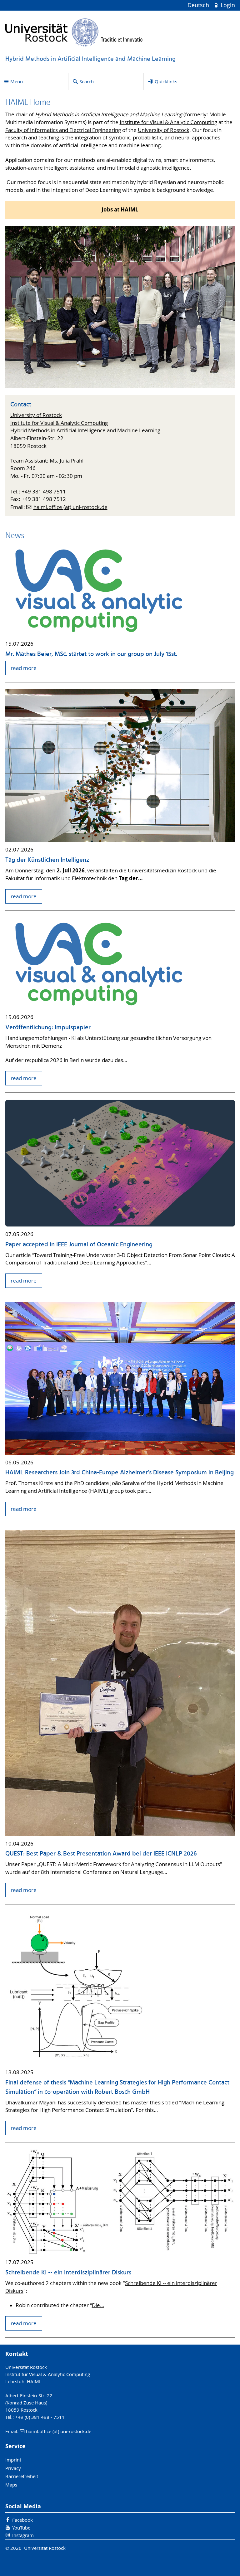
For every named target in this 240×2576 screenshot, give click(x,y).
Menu (17, 81)
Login (227, 5)
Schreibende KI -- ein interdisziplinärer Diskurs (68, 2273)
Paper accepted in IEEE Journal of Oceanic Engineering (79, 1245)
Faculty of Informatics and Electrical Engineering (63, 130)
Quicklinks (166, 81)
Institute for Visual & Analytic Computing (59, 423)
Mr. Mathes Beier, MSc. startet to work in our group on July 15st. (91, 654)
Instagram (23, 2535)
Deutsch (199, 5)
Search (87, 81)
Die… (98, 2305)
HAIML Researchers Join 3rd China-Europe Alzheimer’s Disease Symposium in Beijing (120, 1473)
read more (24, 668)
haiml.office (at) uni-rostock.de (70, 507)
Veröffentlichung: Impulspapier (48, 1028)
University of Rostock (164, 130)
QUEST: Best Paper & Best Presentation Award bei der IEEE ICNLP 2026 (101, 1854)
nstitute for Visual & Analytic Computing (169, 122)
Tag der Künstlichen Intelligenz (47, 860)
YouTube (21, 2528)
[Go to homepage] (74, 32)
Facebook (22, 2520)
